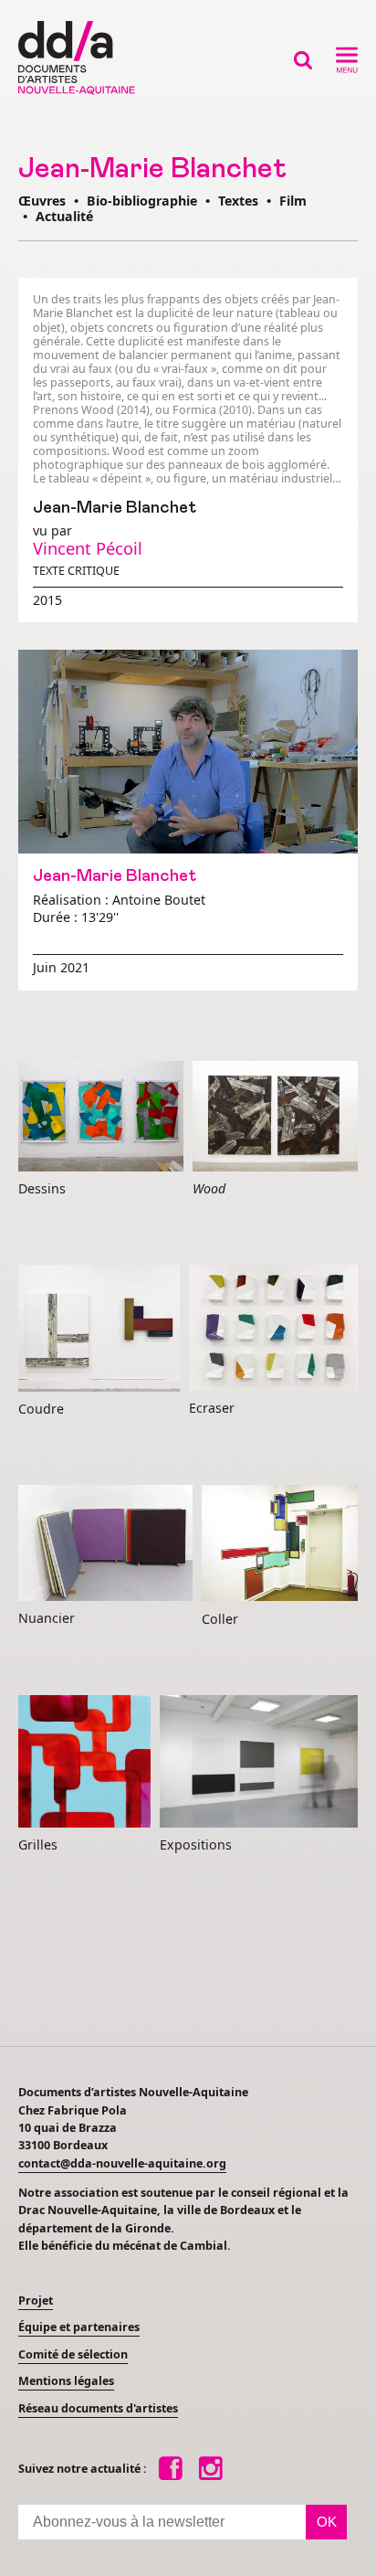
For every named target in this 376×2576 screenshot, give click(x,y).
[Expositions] (259, 1762)
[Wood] (275, 1117)
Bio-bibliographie (142, 201)
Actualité (64, 216)
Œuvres (42, 201)
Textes (238, 201)
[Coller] (280, 1544)
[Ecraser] (273, 1329)
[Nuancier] (105, 1544)
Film (293, 201)
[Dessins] (101, 1117)
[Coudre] (99, 1329)
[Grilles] (84, 1762)
